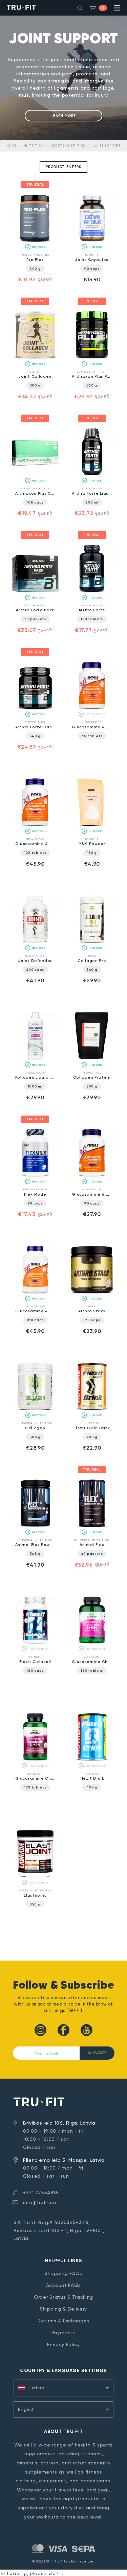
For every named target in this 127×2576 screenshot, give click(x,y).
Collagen (35, 1428)
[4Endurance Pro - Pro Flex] (35, 241)
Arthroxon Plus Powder (92, 376)
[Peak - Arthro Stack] (92, 1293)
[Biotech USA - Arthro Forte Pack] (35, 592)
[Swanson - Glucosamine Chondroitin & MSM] (35, 1760)
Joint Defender (35, 961)
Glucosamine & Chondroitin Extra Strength (92, 727)
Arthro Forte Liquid (92, 493)
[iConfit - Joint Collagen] (35, 358)
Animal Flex (92, 1545)
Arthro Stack (92, 1311)
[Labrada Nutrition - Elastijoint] (35, 1877)
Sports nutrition (68, 146)
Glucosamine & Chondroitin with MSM (92, 1194)
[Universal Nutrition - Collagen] (35, 1410)
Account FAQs (63, 2285)
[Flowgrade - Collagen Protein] (92, 1059)
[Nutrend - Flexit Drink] (92, 1760)
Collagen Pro (92, 961)
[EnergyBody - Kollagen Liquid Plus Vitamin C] (35, 1059)
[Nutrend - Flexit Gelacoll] (35, 1643)
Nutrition (34, 146)
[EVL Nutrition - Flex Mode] (35, 1176)
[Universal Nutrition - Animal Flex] (92, 1527)
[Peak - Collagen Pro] (92, 942)
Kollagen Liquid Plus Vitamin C (35, 1077)
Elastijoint (35, 1895)
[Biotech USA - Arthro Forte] (92, 592)
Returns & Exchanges (63, 2321)
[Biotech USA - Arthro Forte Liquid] (92, 475)
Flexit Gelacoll (35, 1662)
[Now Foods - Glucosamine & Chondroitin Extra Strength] (92, 709)
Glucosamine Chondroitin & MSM (35, 1778)
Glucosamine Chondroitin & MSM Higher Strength (92, 1662)
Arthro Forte (92, 610)
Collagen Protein (92, 1077)
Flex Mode (35, 1194)
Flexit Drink (92, 1778)
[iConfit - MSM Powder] (92, 826)
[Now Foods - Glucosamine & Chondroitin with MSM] (92, 1176)
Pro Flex (35, 260)
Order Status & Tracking (63, 2297)
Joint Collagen (35, 376)
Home (12, 146)
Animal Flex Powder (35, 1545)
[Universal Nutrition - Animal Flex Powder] (35, 1527)
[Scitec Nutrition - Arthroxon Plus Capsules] (35, 475)
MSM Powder (92, 844)
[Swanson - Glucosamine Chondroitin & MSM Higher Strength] (92, 1643)
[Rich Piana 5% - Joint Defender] (35, 942)
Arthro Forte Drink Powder (35, 727)
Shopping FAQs (63, 2273)
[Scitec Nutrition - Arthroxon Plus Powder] (92, 358)
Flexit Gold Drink (92, 1428)
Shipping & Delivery (63, 2309)
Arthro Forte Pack (35, 610)
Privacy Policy (63, 2344)
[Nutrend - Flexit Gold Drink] (92, 1410)
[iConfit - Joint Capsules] (92, 241)
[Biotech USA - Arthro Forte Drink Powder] (35, 709)
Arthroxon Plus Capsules (35, 493)
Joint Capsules (92, 260)
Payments (64, 2333)
